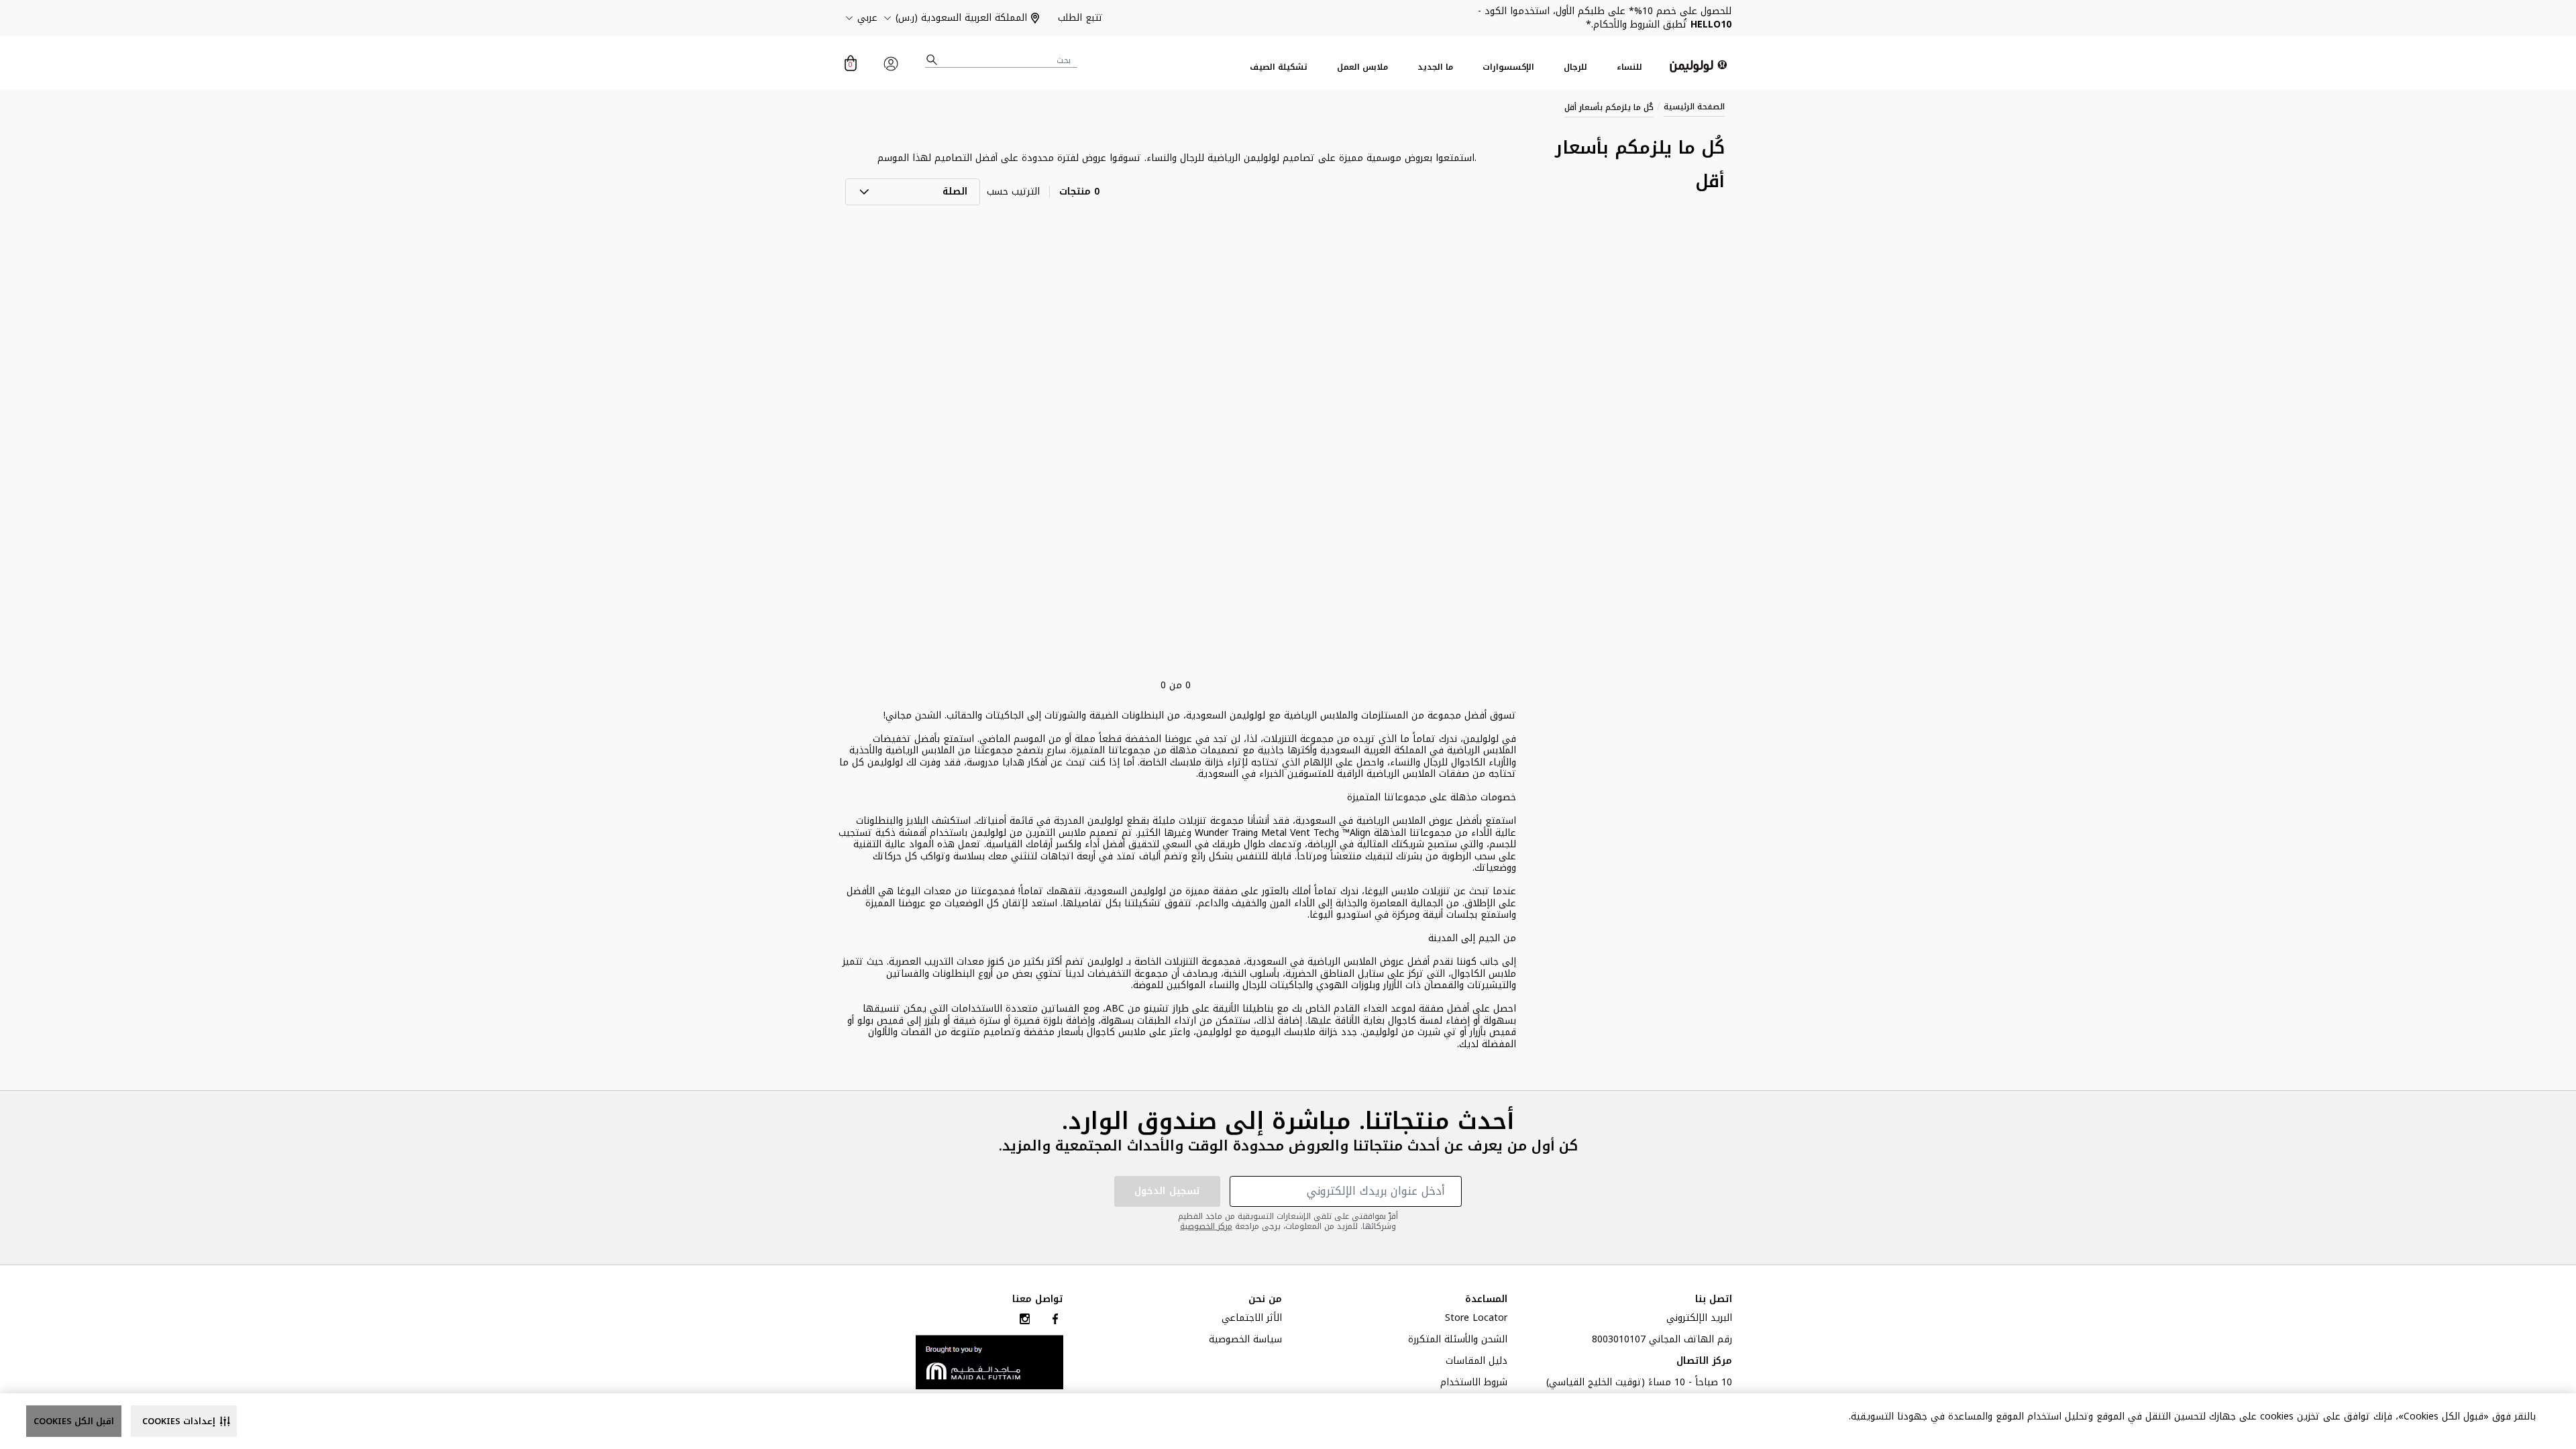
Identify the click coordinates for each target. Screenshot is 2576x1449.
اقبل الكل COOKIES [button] (74, 1421)
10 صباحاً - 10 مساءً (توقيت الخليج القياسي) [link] (1639, 1384)
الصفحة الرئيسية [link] (1694, 107)
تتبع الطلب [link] (1080, 18)
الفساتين (905, 974)
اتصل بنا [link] (1714, 1299)
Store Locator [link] (1476, 1320)
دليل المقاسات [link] (1477, 1362)
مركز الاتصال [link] (1704, 1362)
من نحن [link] (1265, 1299)
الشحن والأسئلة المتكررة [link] (1458, 1341)
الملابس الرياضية (920, 750)
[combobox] (1002, 60)
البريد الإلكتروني (1699, 1320)
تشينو (1157, 1009)
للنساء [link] (1629, 67)
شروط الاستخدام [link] (1474, 1384)
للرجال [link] (1575, 67)
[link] (989, 1361)
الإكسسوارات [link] (1508, 67)
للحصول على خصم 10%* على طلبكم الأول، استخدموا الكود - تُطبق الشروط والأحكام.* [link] (1605, 18)
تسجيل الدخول (1167, 1191)
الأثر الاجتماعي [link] (1252, 1320)
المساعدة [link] (1486, 1299)
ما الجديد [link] (1435, 67)
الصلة (955, 192)
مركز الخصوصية (1206, 1226)
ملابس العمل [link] (1362, 67)
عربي (867, 18)
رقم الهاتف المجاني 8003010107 (1662, 1341)
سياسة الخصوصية (1245, 1341)
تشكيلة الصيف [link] (1279, 67)
